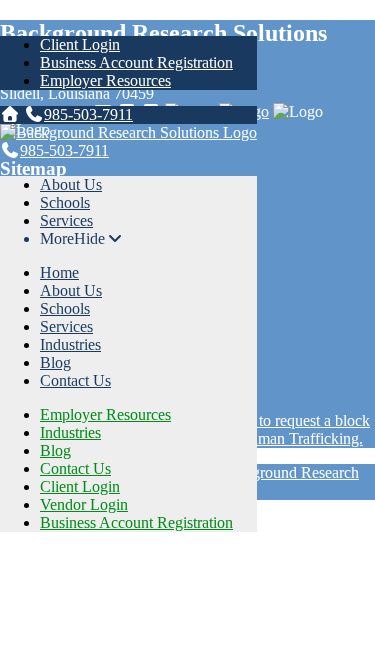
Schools (65, 202)
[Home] (10, 114)
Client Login (80, 44)
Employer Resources (105, 80)
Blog (55, 362)
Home (59, 272)
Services (66, 220)
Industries (70, 344)
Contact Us (75, 380)
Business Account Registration (136, 62)
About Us (71, 184)
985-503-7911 (88, 114)
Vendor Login (84, 504)
